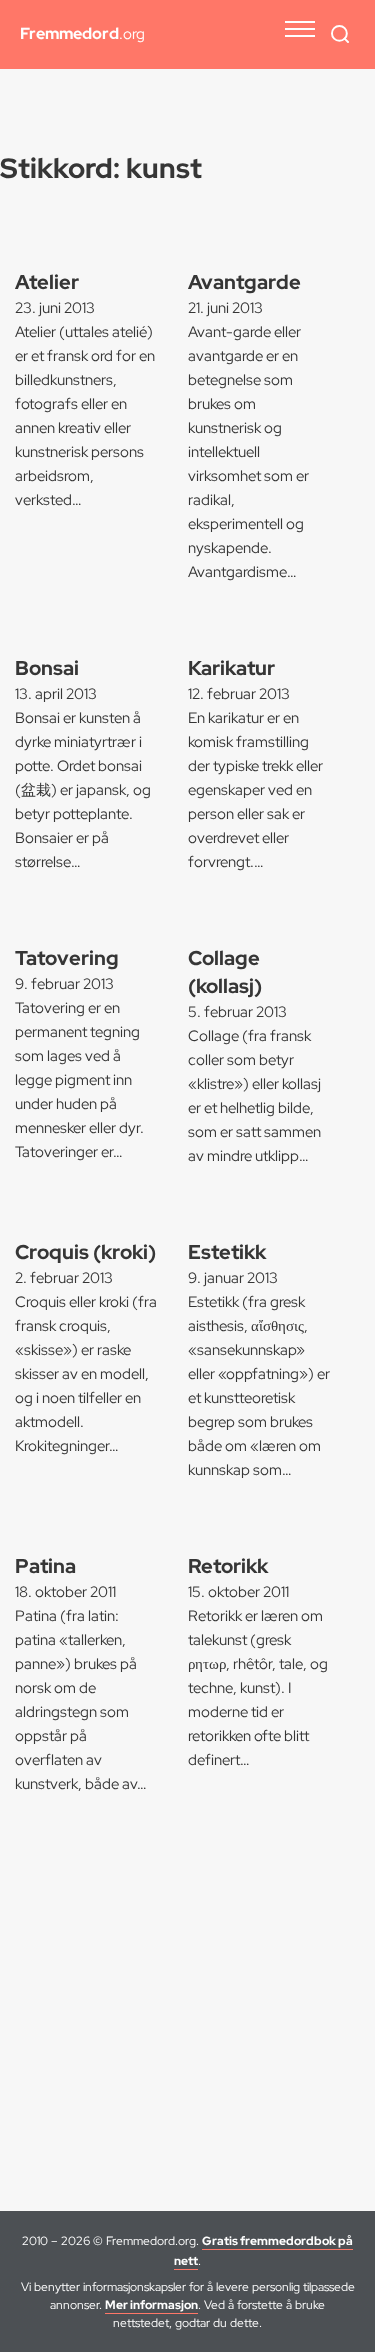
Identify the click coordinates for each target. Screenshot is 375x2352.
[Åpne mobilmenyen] (300, 29)
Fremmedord (82, 33)
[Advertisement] (187, 2013)
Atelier (47, 282)
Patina (45, 1566)
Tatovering (67, 958)
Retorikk (228, 1566)
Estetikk (227, 1252)
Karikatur (231, 668)
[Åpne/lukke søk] (340, 34)
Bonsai (47, 668)
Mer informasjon (151, 2305)
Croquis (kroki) (85, 1252)
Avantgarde (244, 282)
